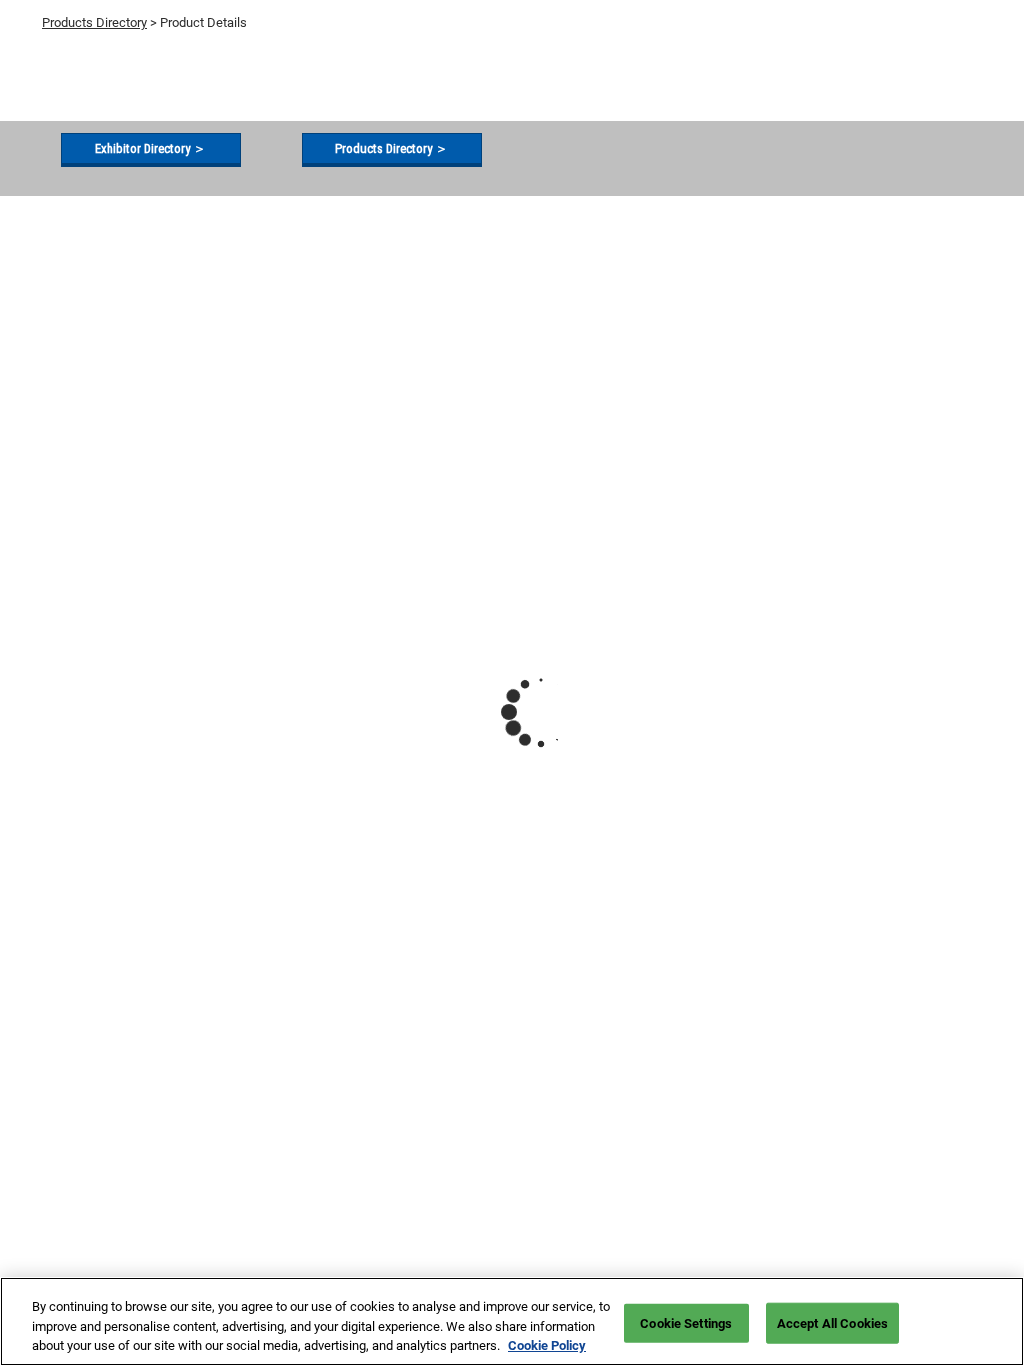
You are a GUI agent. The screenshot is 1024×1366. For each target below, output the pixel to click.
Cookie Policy (547, 1345)
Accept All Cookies (832, 1322)
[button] (151, 149)
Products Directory (94, 22)
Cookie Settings (686, 1322)
